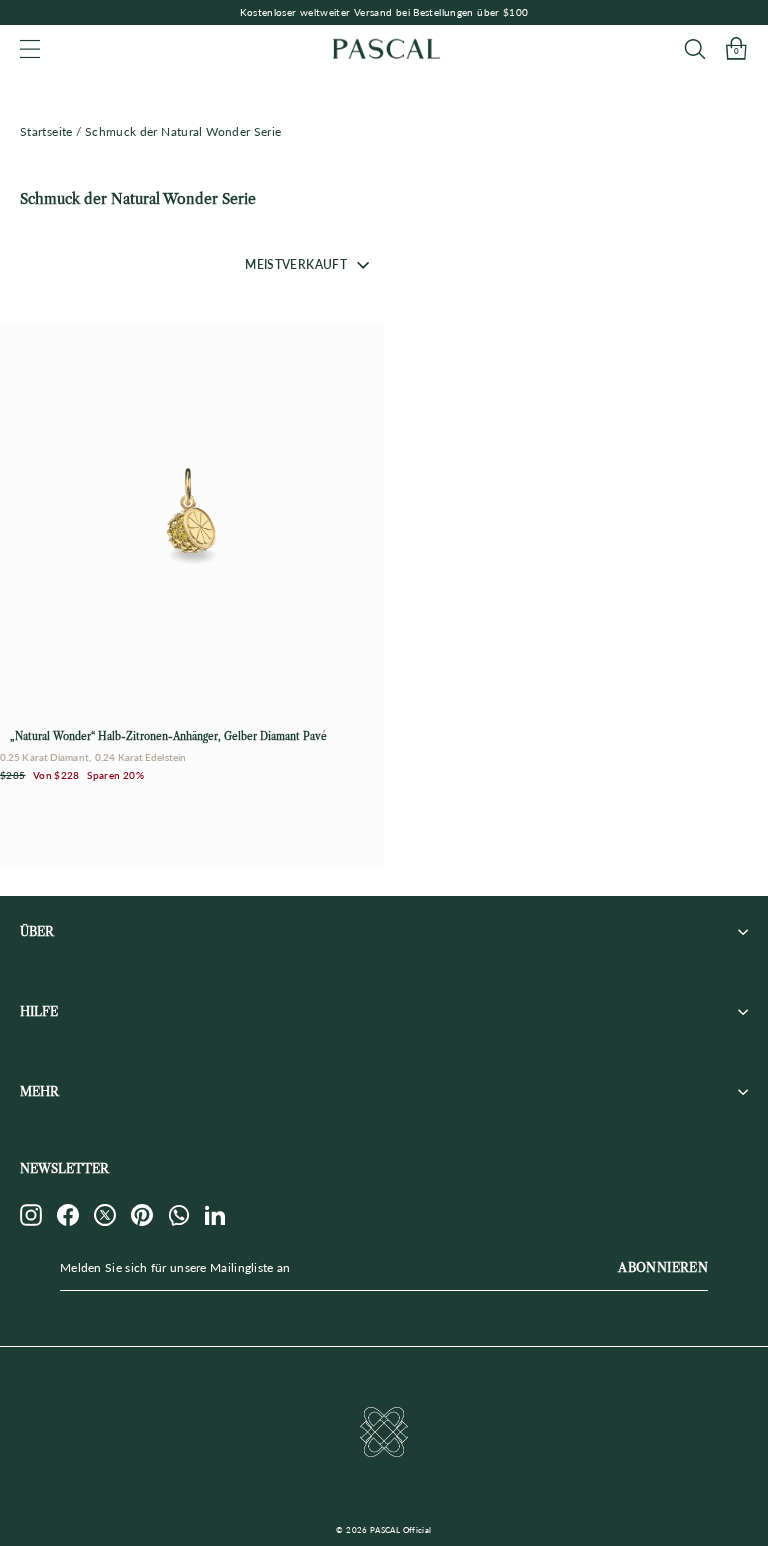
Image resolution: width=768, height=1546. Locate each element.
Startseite (46, 131)
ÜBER (37, 931)
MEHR (39, 1091)
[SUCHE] (694, 48)
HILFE (39, 1011)
